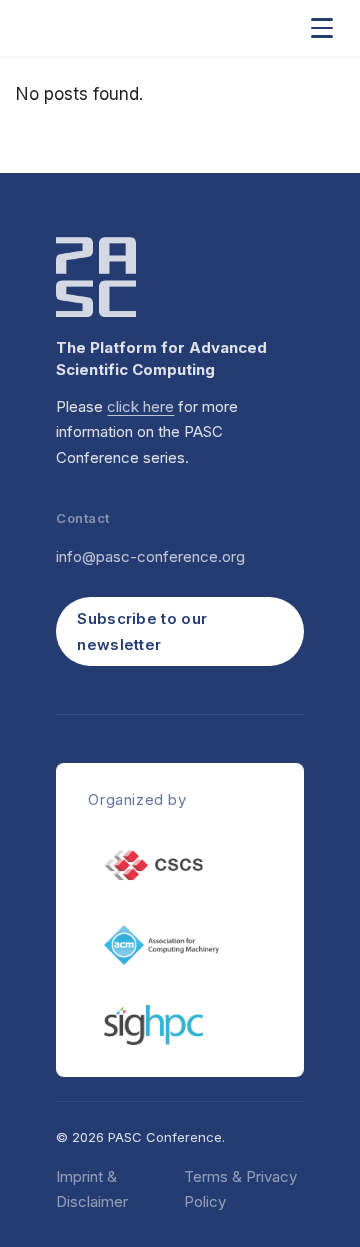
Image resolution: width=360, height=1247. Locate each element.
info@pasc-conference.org (150, 556)
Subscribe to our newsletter (142, 631)
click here (140, 406)
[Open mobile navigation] (322, 28)
